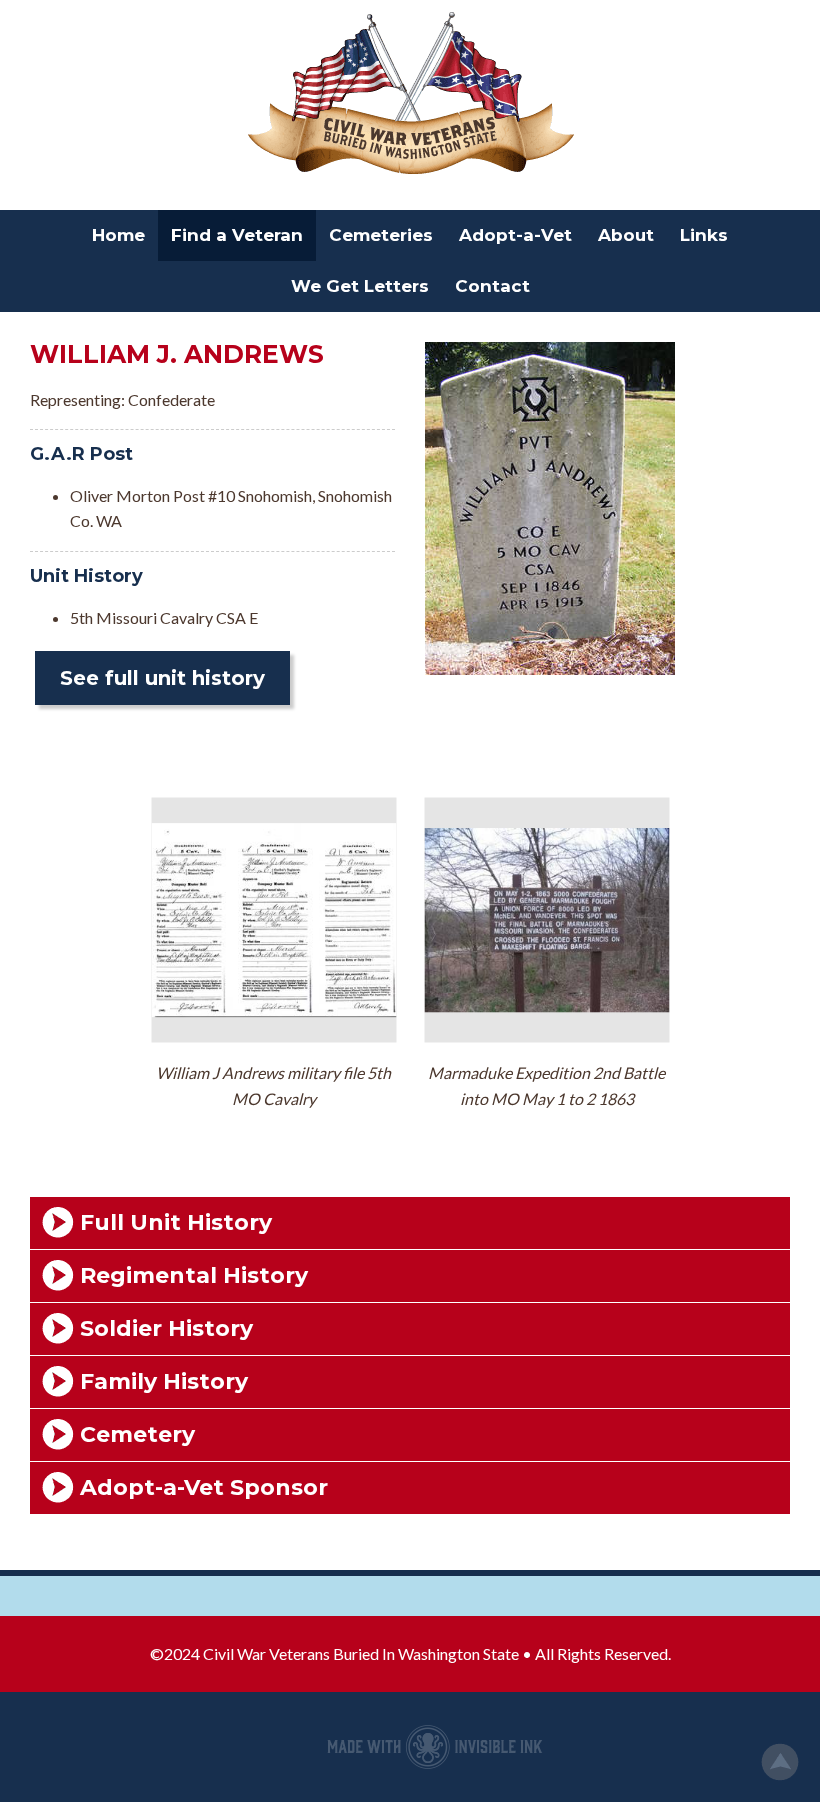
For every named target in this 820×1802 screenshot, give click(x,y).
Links (704, 235)
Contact (492, 286)
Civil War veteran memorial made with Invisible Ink (435, 1747)
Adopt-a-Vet (515, 235)
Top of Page (780, 1762)
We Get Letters (360, 286)
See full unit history (162, 678)
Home (118, 235)
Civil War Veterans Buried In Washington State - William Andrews (410, 95)
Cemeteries (381, 235)
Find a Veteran (237, 235)
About (626, 235)
